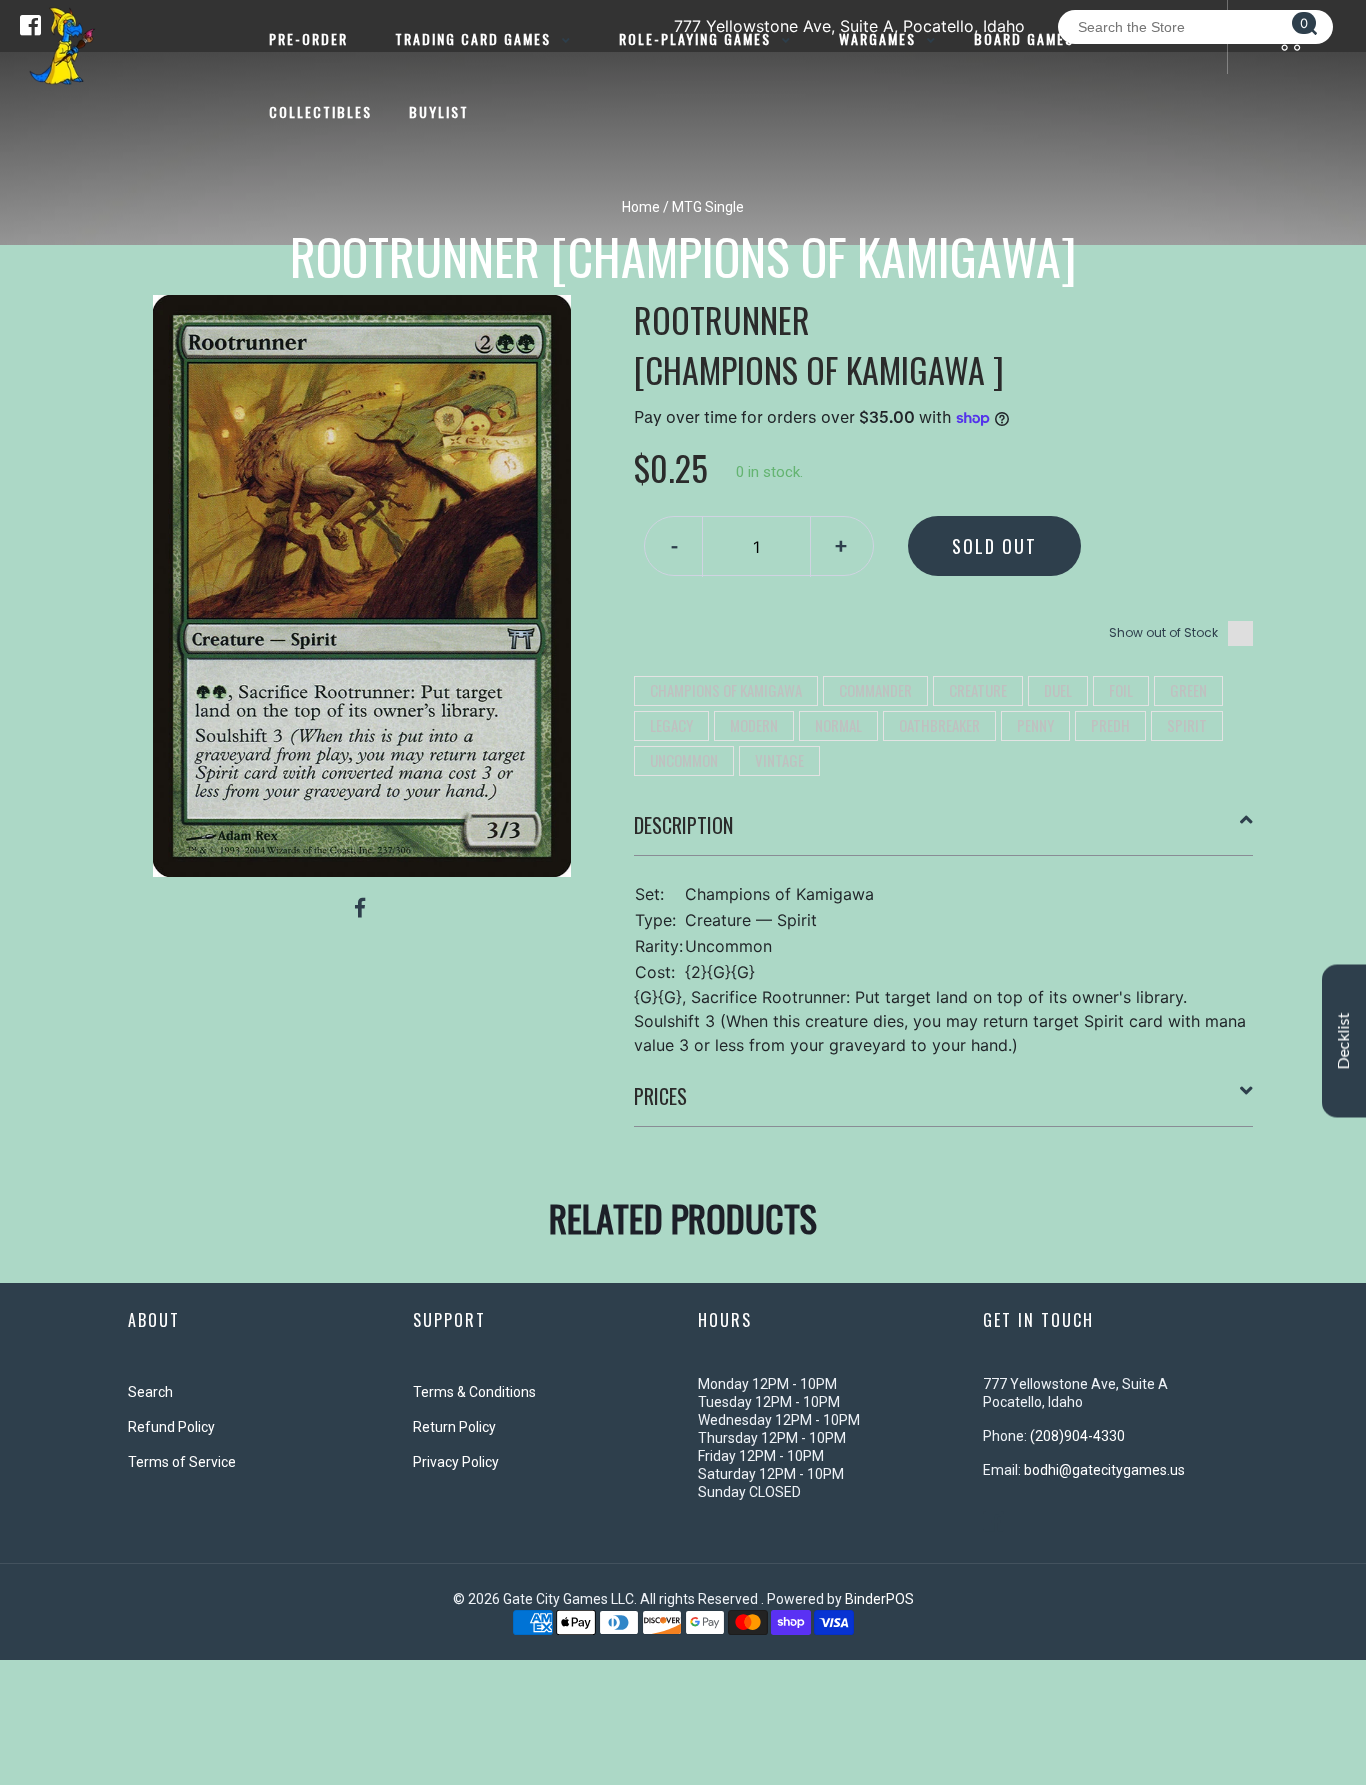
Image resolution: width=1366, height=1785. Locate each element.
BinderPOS (879, 1599)
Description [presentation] (683, 825)
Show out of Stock (1163, 632)
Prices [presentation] (660, 1096)
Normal (838, 725)
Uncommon (684, 760)
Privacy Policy (456, 1462)
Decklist (1344, 1040)
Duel (1058, 690)
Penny (1035, 725)
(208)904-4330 (1077, 1436)
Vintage (779, 760)
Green (1188, 690)
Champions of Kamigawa (726, 690)
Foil (1121, 690)
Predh (1110, 725)
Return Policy (454, 1427)
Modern (754, 725)
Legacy (671, 725)
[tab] (944, 833)
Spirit (1187, 725)
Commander (875, 690)
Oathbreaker (939, 725)
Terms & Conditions (474, 1392)
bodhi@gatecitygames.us (1104, 1470)
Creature (978, 690)
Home (641, 207)
